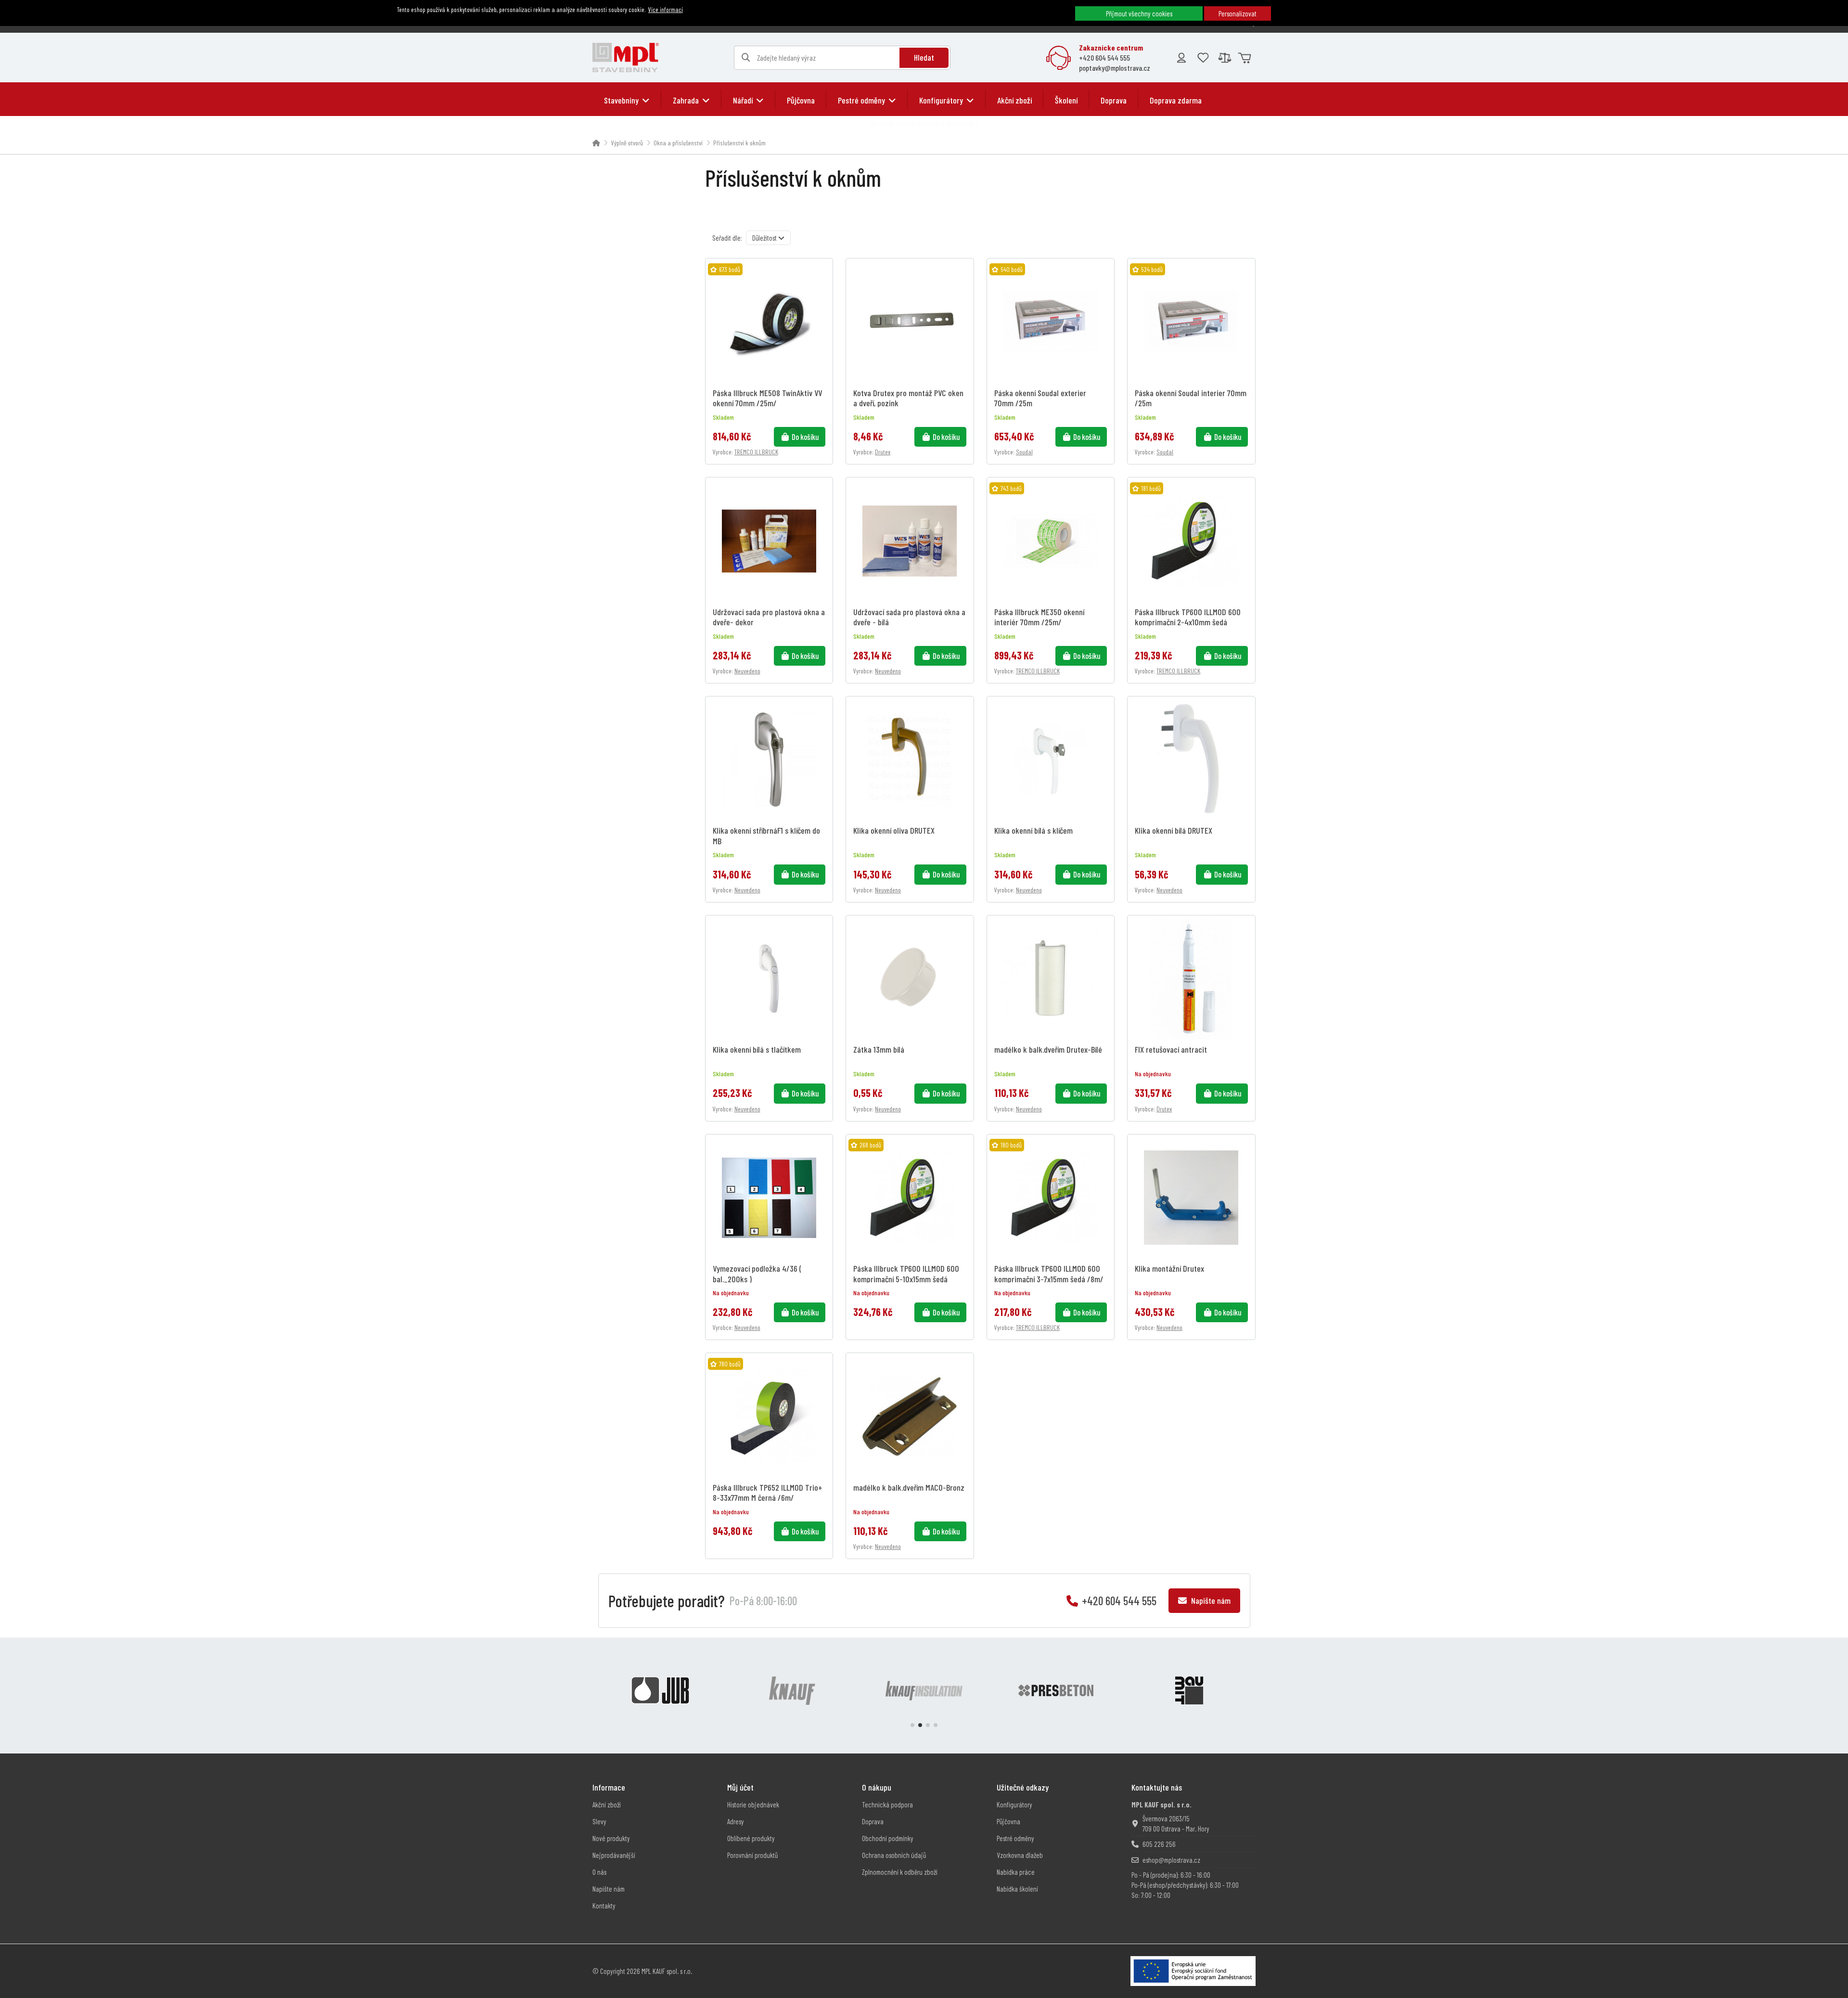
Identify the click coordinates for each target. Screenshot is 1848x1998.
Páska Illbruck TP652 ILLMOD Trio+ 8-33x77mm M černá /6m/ (768, 1492)
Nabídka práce (1016, 1872)
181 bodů (1151, 488)
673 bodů (730, 269)
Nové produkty (611, 1838)
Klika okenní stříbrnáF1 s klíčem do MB (766, 835)
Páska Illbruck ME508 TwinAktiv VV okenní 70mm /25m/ (767, 398)
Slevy (599, 1821)
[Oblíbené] (1203, 58)
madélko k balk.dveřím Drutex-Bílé (1048, 1050)
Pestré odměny (1015, 1838)
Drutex (883, 452)
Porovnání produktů (752, 1855)
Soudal (1024, 452)
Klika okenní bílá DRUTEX (1174, 831)
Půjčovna (1008, 1821)
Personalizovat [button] (1238, 13)
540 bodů (1012, 269)
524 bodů (1152, 269)
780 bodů (730, 1364)
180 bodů (1011, 1145)
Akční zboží (607, 1805)
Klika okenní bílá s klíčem (1033, 831)
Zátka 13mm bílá (879, 1050)
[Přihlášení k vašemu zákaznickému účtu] (1181, 58)
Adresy (736, 1821)
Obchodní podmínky (888, 1838)
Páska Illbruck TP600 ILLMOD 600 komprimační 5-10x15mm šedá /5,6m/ (906, 1273)
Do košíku (805, 437)
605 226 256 (1159, 1844)
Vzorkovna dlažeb (1020, 1855)
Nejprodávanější (614, 1855)
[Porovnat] (823, 293)
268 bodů (870, 1145)
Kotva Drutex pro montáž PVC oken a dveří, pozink (908, 398)
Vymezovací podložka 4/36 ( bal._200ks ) (757, 1273)
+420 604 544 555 (1104, 58)
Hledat (924, 57)
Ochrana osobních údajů (894, 1855)
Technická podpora (887, 1805)
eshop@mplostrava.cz (1171, 1860)
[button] (627, 100)
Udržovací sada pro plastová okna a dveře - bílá (909, 617)
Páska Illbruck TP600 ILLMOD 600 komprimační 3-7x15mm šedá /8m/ (1049, 1273)
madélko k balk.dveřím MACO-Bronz (909, 1488)
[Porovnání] (1225, 58)
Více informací (666, 9)
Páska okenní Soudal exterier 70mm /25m (1040, 398)
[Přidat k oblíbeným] (823, 276)
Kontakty (604, 1906)
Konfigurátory (1014, 1805)
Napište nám (1210, 1600)
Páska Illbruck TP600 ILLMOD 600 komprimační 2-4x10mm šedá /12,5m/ (1188, 617)
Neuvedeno (747, 671)
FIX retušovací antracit (1171, 1050)
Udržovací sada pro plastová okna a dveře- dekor (769, 617)
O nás (599, 1872)
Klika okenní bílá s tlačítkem (757, 1050)
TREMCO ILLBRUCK (756, 452)
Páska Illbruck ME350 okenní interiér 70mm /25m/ (1039, 617)
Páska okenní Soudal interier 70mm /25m (1191, 398)
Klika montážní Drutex (1169, 1269)
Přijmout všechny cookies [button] (1139, 13)
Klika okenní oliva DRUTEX (894, 831)
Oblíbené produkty (751, 1838)
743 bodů (1011, 488)
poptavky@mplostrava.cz (1115, 68)
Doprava (873, 1821)
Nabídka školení (1017, 1889)
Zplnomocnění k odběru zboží (900, 1872)
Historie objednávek (753, 1805)
